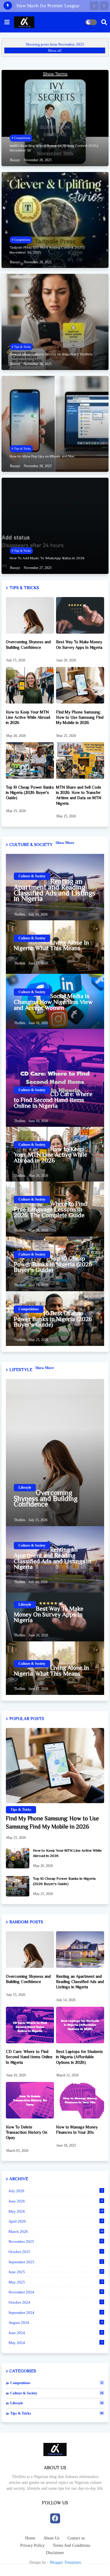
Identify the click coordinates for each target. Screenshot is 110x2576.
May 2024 (56, 2343)
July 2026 (56, 2191)
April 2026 (56, 2221)
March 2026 (56, 2232)
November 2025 (56, 2241)
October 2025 (56, 2252)
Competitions (57, 2383)
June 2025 (56, 2272)
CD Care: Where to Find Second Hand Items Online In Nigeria (53, 1100)
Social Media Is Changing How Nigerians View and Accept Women (53, 1002)
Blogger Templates (65, 2562)
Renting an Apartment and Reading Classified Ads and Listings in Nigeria (55, 890)
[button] (94, 6)
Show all (55, 50)
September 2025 (56, 2262)
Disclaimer (55, 2553)
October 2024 (56, 2302)
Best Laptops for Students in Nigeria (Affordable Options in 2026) (79, 2057)
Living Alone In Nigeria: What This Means (51, 946)
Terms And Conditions (71, 2545)
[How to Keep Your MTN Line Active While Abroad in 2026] (18, 1858)
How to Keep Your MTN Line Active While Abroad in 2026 (28, 717)
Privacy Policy (32, 2545)
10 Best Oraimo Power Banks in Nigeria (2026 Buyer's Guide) (53, 1319)
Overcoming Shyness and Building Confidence (28, 644)
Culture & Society (57, 2393)
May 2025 (56, 2282)
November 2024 (56, 2292)
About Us (51, 2538)
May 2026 (56, 2211)
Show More (65, 843)
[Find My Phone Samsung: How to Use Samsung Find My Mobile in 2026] (55, 1766)
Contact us (76, 2538)
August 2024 (56, 2323)
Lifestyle (57, 2403)
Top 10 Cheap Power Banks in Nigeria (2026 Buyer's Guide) (30, 792)
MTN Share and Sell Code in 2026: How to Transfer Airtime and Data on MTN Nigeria (79, 795)
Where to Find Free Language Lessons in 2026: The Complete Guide (50, 1210)
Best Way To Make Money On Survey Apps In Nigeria (79, 644)
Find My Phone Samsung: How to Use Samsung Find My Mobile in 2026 (80, 717)
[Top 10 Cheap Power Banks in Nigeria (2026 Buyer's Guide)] (18, 1886)
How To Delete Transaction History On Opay (27, 2132)
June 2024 (56, 2333)
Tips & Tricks (57, 2413)
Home (30, 2538)
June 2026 (56, 2201)
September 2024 (56, 2313)
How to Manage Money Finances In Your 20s (77, 2130)
